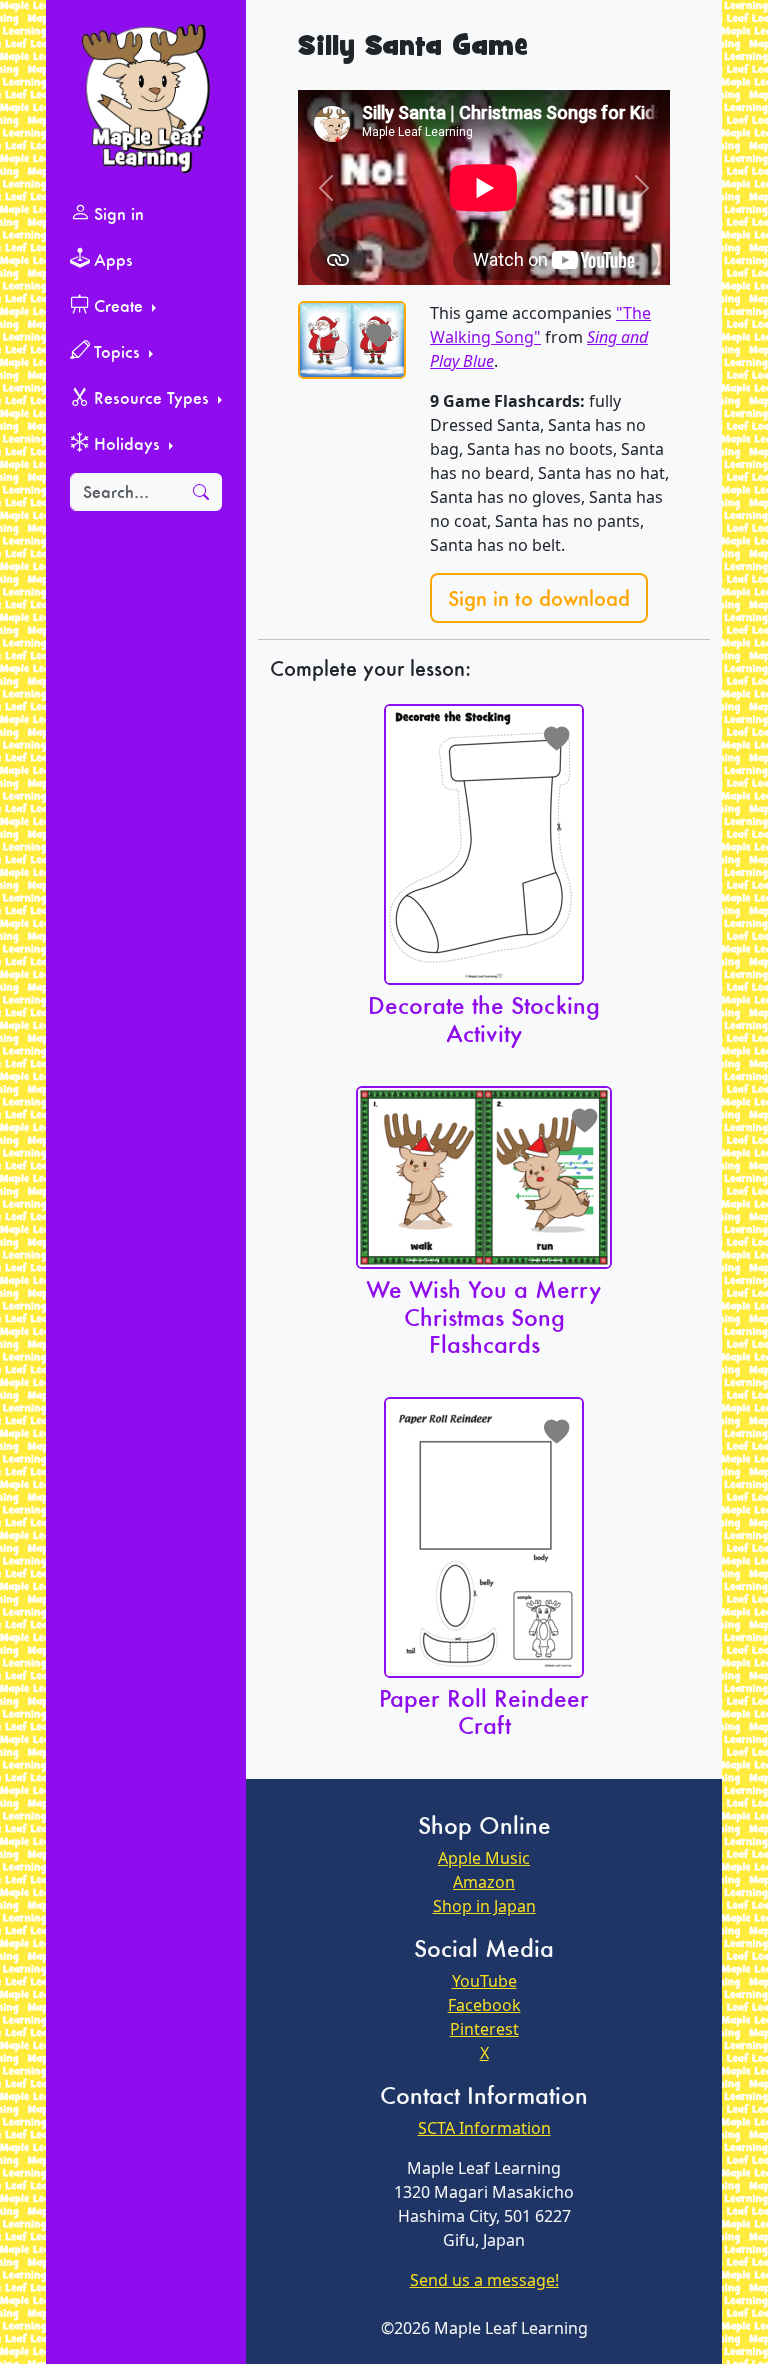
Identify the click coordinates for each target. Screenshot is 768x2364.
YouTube (484, 1981)
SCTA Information (484, 2128)
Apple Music (484, 1858)
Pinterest (484, 2029)
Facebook (484, 2005)
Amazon (484, 1882)
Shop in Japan (484, 1906)
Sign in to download (539, 598)
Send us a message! (484, 2280)
